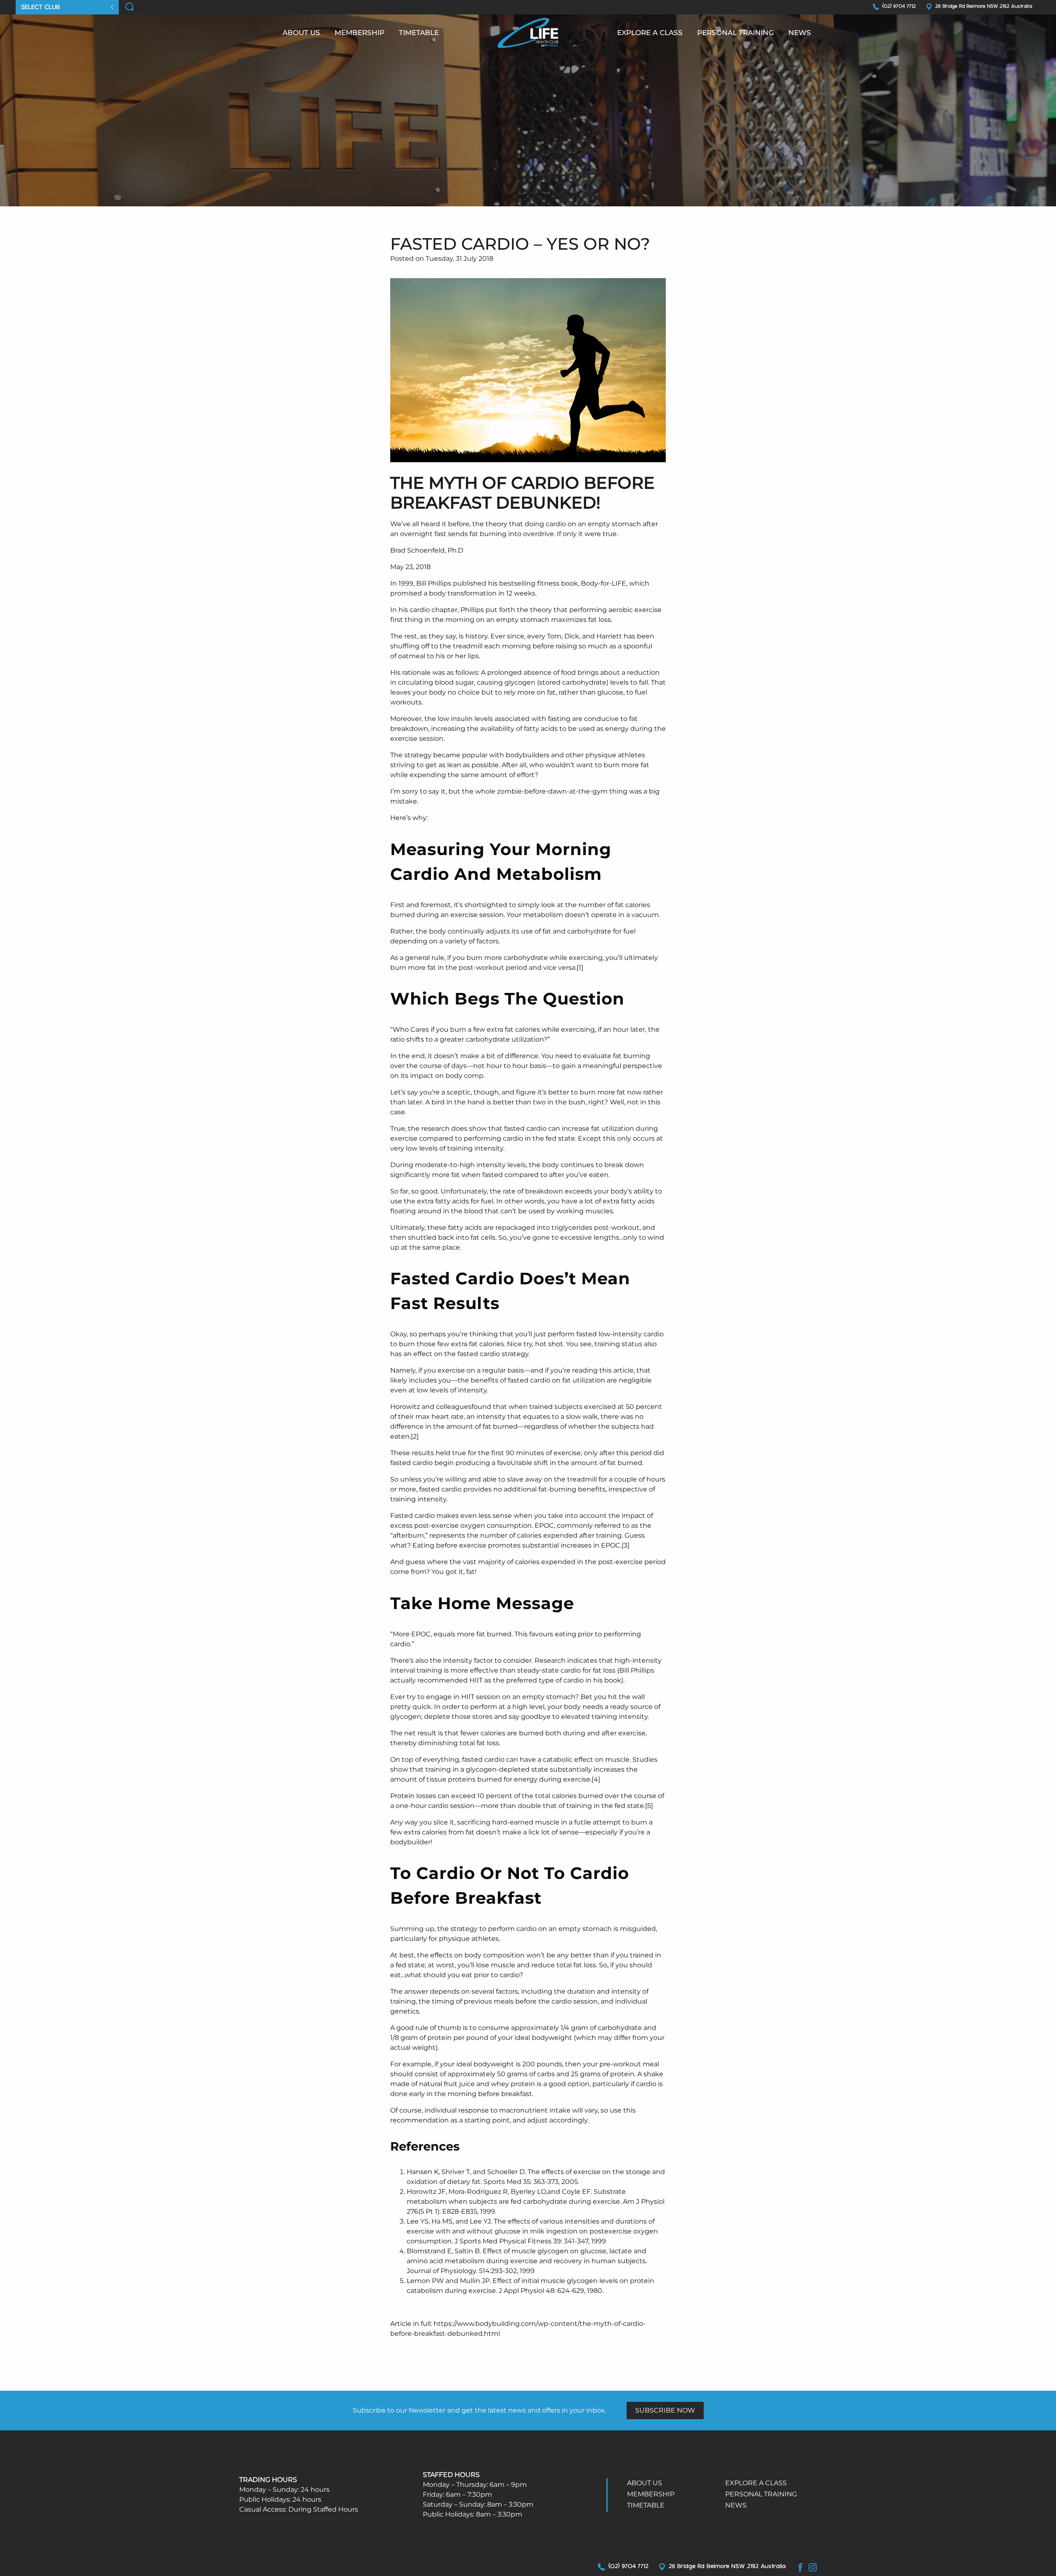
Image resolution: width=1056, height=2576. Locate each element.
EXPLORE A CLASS (650, 33)
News (800, 33)
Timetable (419, 33)
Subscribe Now (665, 2410)
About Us (301, 33)
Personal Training (735, 33)
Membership (359, 33)
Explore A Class (756, 2483)
